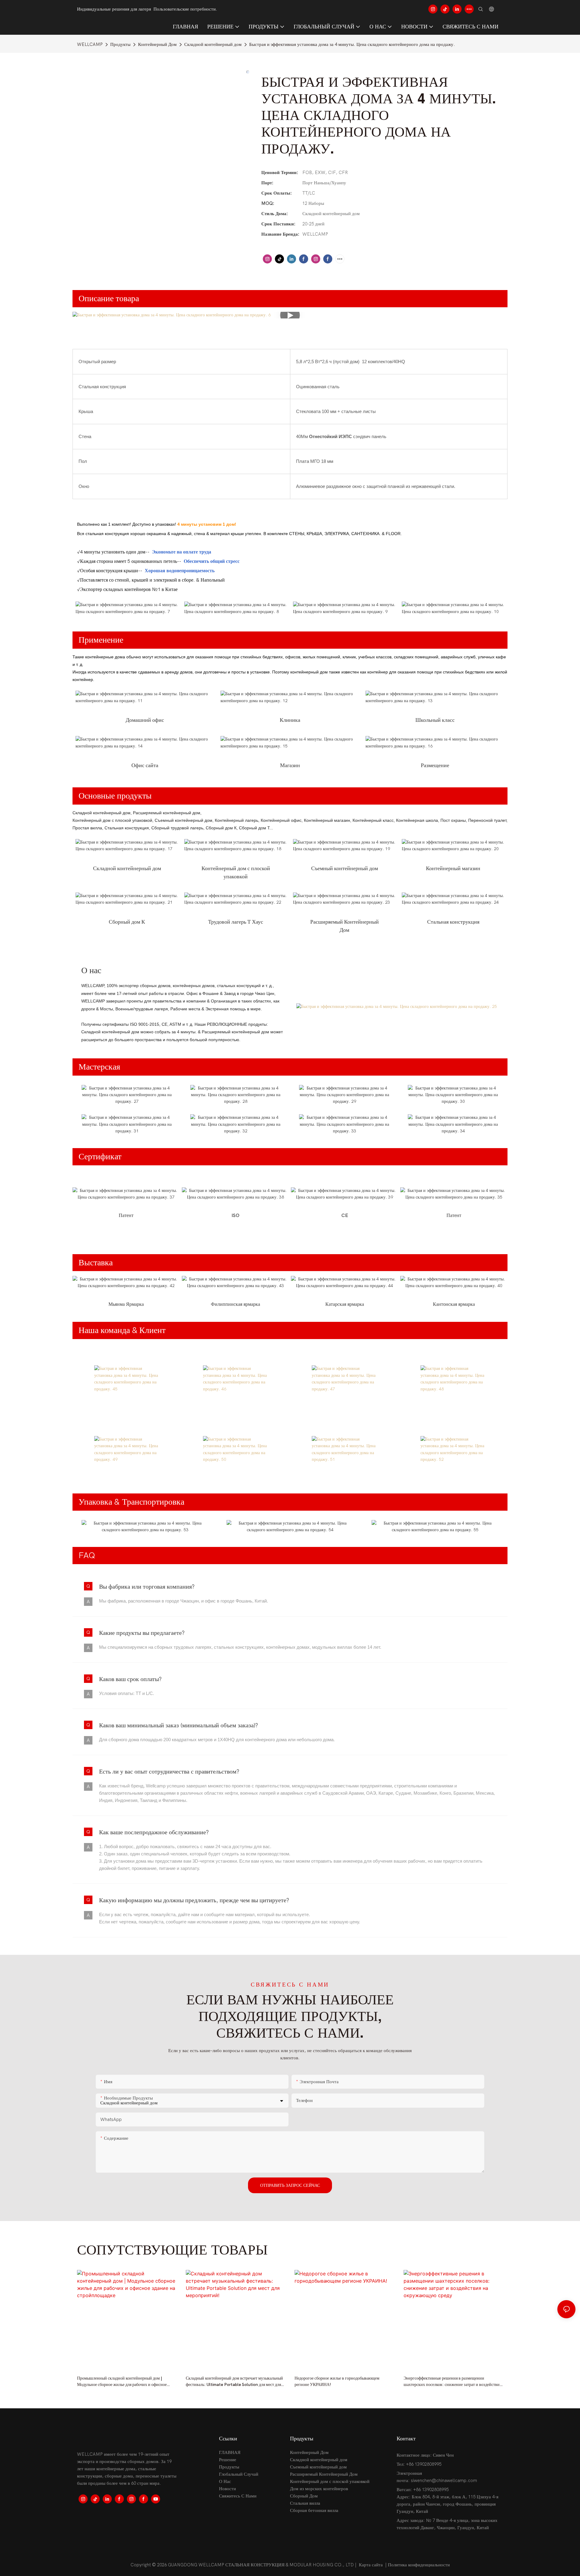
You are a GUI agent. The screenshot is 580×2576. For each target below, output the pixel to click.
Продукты (120, 44)
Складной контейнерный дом (213, 44)
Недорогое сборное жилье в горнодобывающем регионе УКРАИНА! (337, 2381)
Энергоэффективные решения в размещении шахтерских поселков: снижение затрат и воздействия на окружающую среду (453, 2382)
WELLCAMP (90, 44)
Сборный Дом (304, 2496)
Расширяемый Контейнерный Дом (324, 2474)
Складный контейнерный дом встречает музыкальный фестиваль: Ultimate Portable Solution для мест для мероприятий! (234, 2382)
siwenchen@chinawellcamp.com (444, 2481)
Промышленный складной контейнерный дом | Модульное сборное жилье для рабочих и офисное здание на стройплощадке (122, 2382)
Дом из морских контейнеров (319, 2489)
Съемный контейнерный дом (318, 2467)
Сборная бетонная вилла (314, 2510)
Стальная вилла (305, 2503)
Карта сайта (371, 2565)
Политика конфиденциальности (419, 2565)
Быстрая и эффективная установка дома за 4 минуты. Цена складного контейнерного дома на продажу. (352, 44)
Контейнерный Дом (157, 44)
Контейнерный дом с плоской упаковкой (330, 2481)
